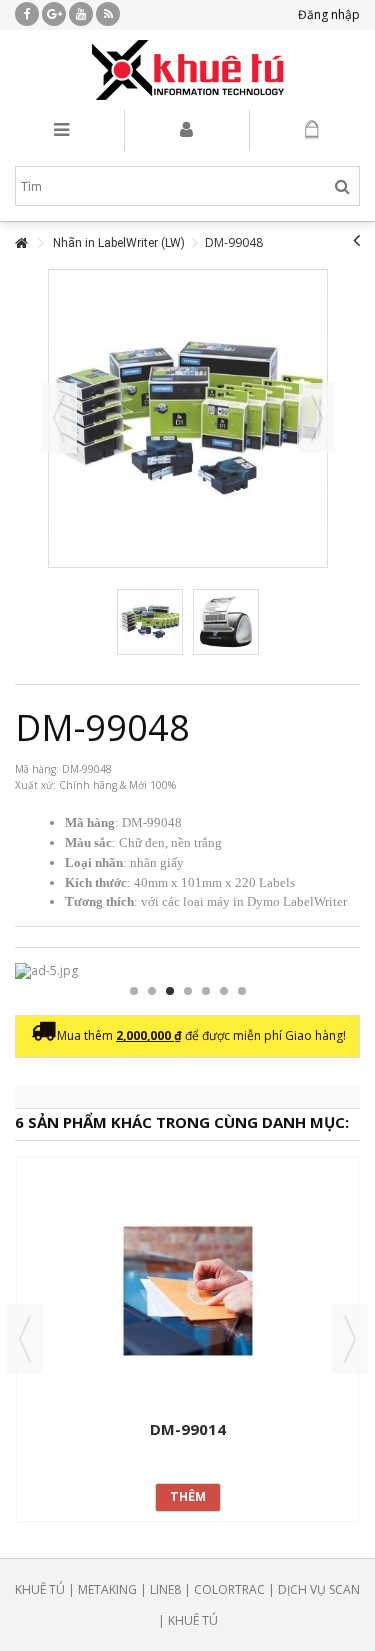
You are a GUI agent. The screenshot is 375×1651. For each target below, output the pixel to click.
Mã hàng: (37, 769)
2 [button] (152, 991)
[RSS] (108, 14)
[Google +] (54, 14)
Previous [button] (25, 1339)
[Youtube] (81, 14)
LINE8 (165, 1589)
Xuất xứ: (35, 785)
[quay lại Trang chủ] (21, 243)
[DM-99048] (150, 622)
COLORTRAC (229, 1589)
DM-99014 (188, 1429)
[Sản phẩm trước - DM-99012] (356, 240)
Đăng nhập (327, 14)
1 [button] (134, 991)
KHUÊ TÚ (40, 1589)
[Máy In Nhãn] (187, 70)
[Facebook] (27, 14)
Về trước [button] (59, 418)
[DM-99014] (187, 1291)
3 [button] (170, 991)
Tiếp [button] (317, 418)
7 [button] (242, 991)
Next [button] (350, 1339)
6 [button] (224, 991)
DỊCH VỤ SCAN (319, 1589)
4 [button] (188, 991)
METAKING (107, 1589)
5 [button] (206, 991)
